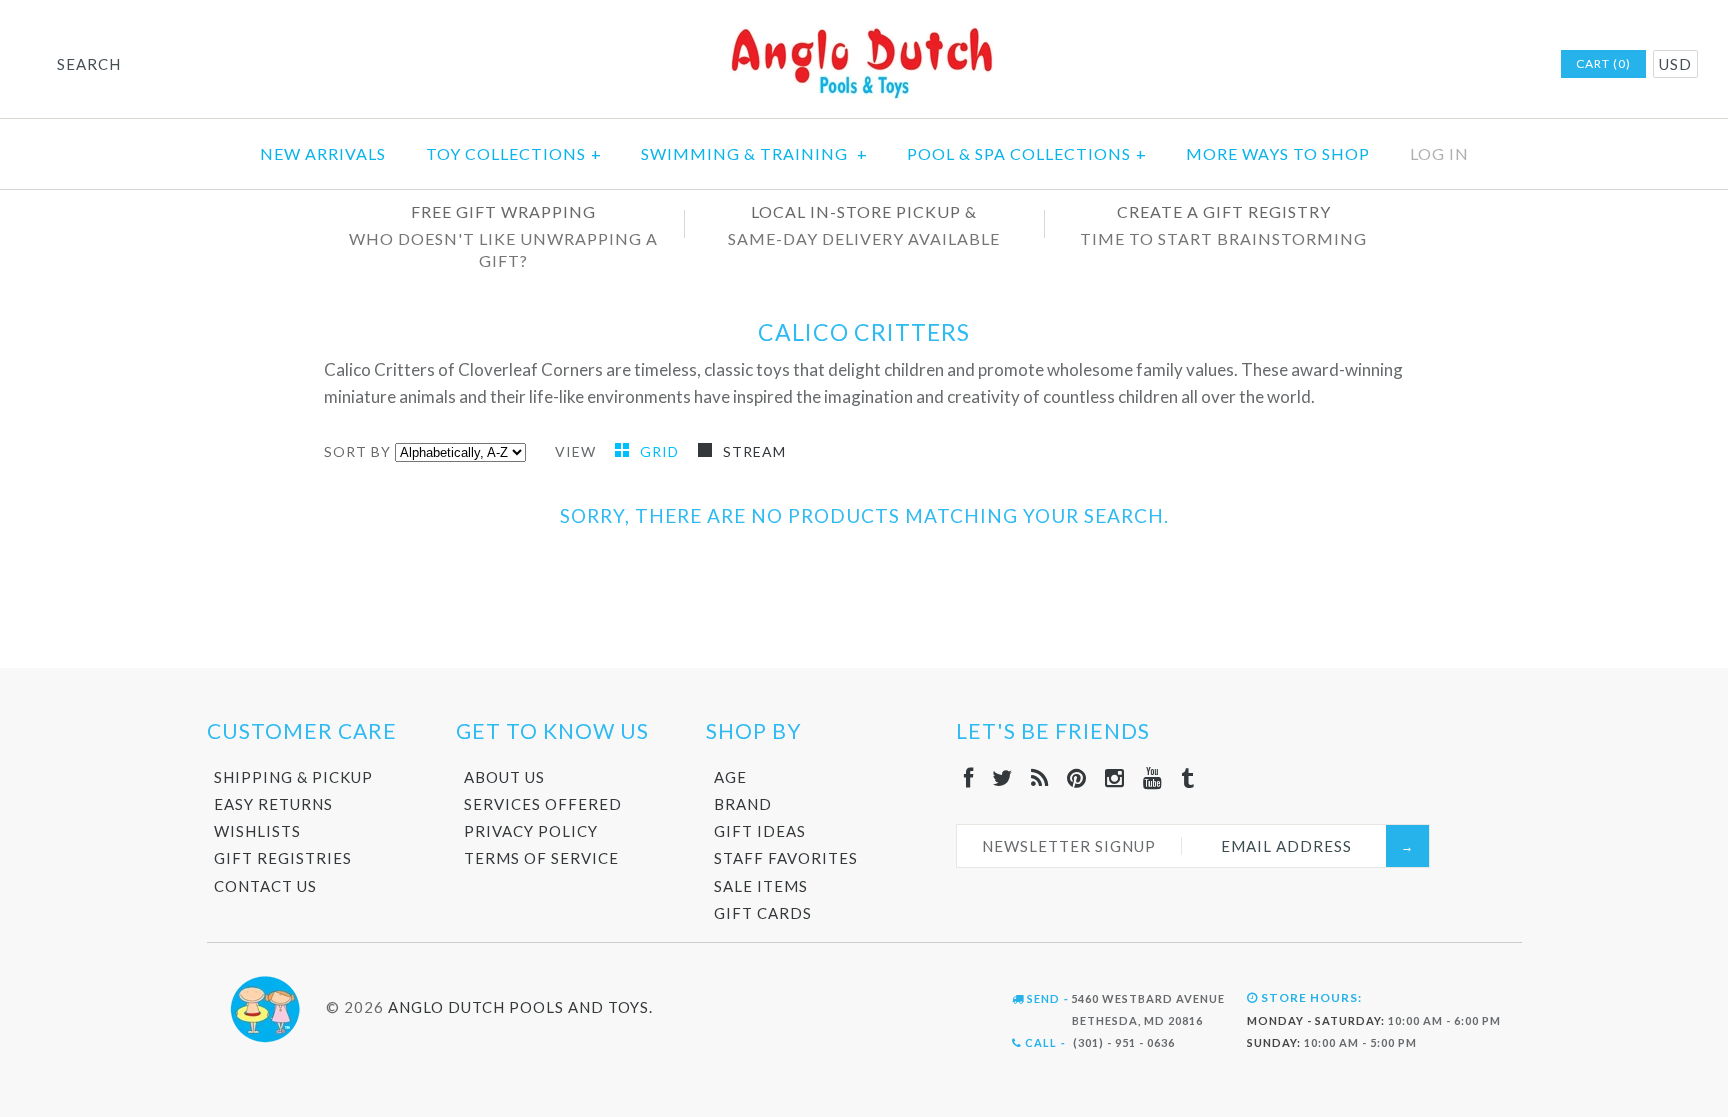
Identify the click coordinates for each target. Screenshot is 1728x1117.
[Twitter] (1002, 777)
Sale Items (761, 886)
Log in (1439, 153)
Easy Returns (273, 804)
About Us (504, 777)
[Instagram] (1115, 777)
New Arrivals (323, 153)
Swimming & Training (754, 153)
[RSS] (1040, 777)
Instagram (1464, 65)
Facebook (1360, 65)
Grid (661, 451)
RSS (1412, 65)
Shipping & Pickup (293, 777)
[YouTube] (1153, 777)
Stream (754, 451)
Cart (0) (1603, 63)
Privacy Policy (531, 831)
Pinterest (1438, 65)
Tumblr (1516, 65)
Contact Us (265, 886)
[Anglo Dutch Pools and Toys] (864, 31)
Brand (743, 804)
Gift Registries (283, 858)
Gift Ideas (760, 831)
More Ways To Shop (1278, 153)
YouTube (1490, 65)
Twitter (1386, 65)
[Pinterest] (1077, 777)
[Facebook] (969, 777)
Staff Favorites (786, 858)
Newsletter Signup (1069, 846)
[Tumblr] (1188, 777)
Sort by (357, 451)
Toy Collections (514, 153)
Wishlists (257, 831)
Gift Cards (763, 913)
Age (730, 777)
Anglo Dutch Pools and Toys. (520, 1007)
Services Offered (543, 804)
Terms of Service (541, 858)
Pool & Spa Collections (1027, 153)
